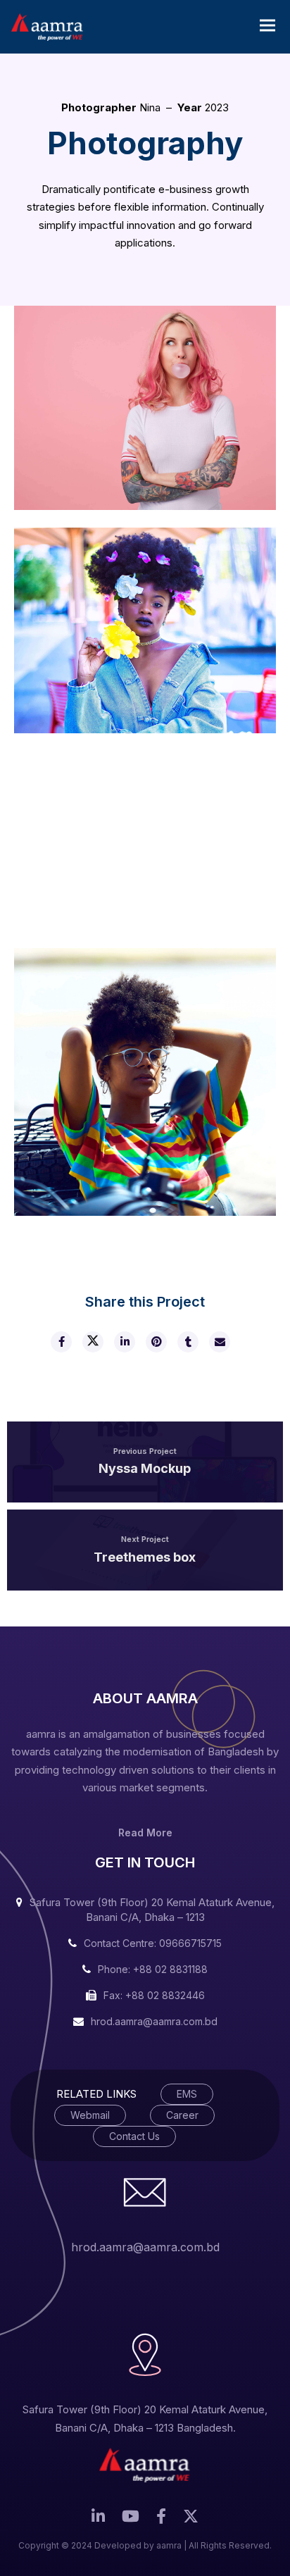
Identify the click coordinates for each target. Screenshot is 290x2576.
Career (182, 2115)
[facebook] (61, 1342)
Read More (145, 1833)
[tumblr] (187, 1342)
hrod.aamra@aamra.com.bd (154, 2021)
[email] (219, 1342)
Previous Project (145, 1451)
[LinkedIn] (98, 2520)
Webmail (90, 2115)
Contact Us (134, 2136)
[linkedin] (124, 1342)
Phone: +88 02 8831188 (153, 1969)
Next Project (145, 1539)
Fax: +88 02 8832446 (154, 1995)
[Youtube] (131, 2520)
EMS (187, 2094)
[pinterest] (156, 1342)
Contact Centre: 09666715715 (153, 1943)
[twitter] (92, 1342)
